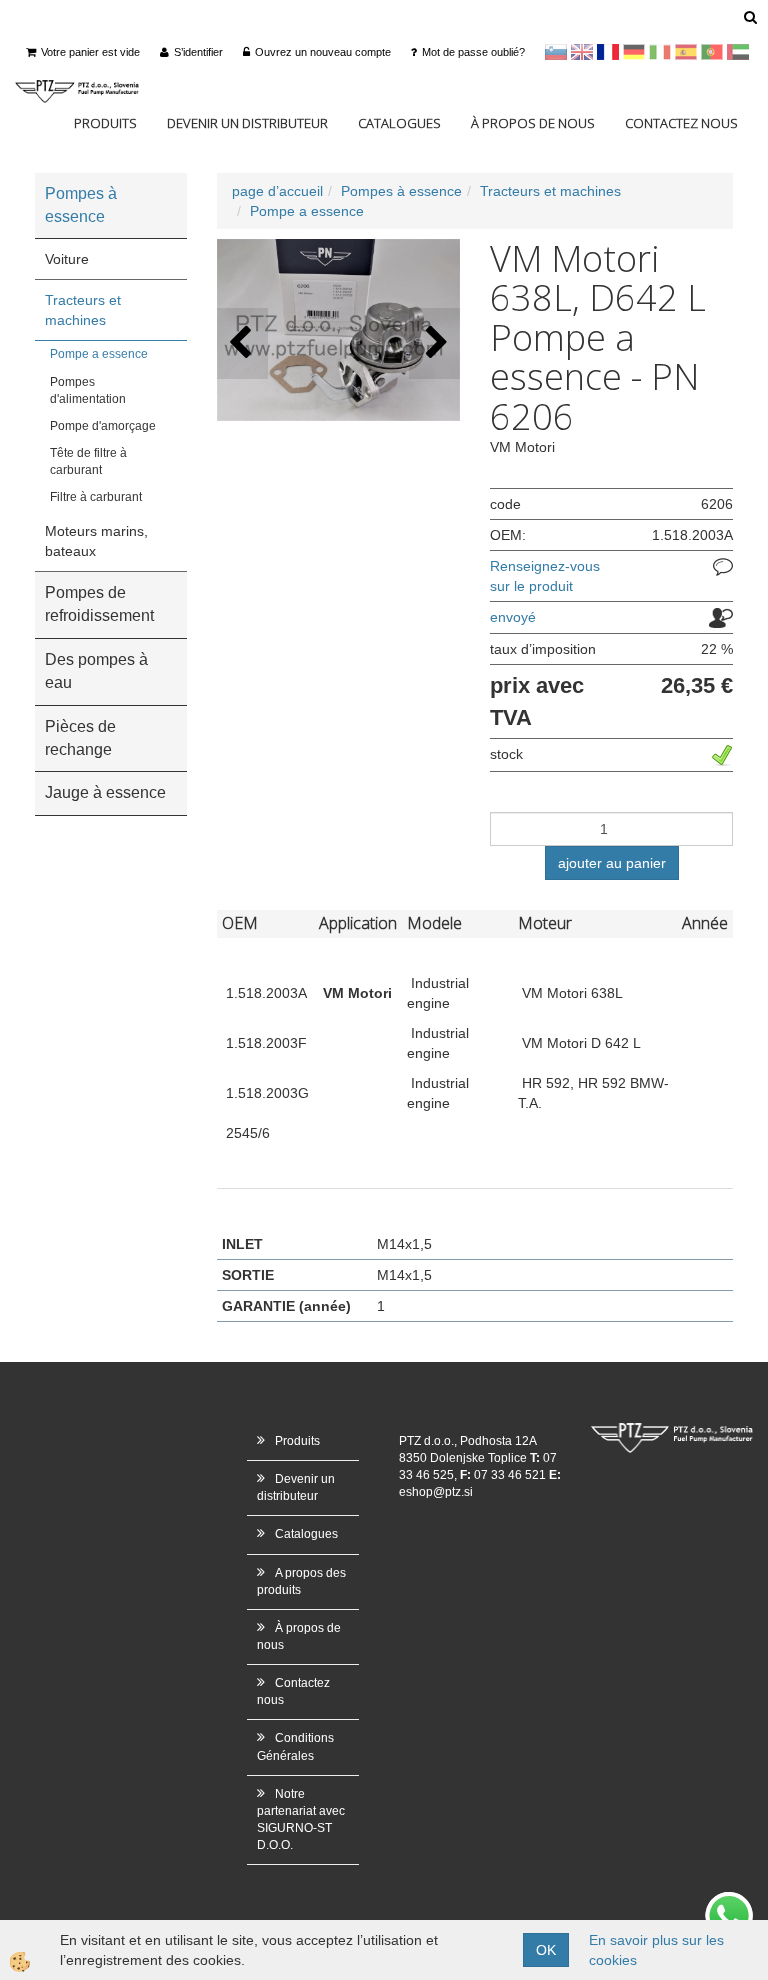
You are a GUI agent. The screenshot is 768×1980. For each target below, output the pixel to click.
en (582, 52)
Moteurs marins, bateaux (96, 541)
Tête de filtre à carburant (88, 461)
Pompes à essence (401, 191)
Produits (105, 123)
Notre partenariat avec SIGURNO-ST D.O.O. (301, 1819)
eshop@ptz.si (436, 1492)
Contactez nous (681, 123)
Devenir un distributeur (247, 123)
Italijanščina (660, 52)
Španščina (686, 52)
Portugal (712, 52)
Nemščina (634, 52)
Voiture (67, 259)
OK (546, 1950)
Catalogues (399, 123)
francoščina (608, 52)
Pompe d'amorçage (103, 426)
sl (556, 52)
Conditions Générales (295, 1746)
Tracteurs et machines (83, 310)
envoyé (513, 617)
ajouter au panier (612, 863)
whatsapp (729, 1902)
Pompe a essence (99, 354)
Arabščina (738, 52)
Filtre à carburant (96, 497)
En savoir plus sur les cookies (656, 1950)
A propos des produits (301, 1581)
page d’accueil (277, 191)
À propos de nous (533, 123)
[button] (434, 343)
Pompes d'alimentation (88, 390)
